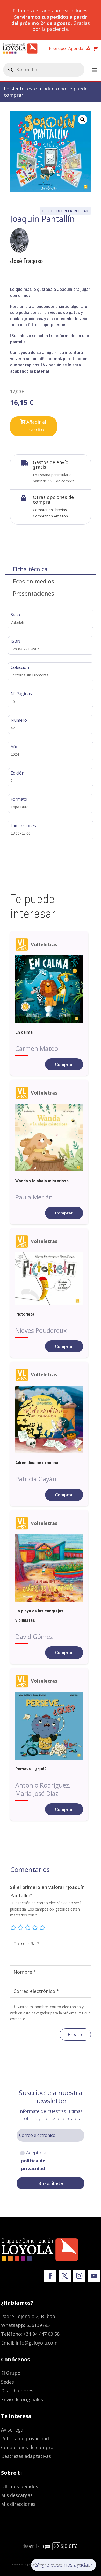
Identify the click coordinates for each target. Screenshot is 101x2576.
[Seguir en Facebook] (50, 2276)
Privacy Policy (69, 2564)
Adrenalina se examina (37, 1462)
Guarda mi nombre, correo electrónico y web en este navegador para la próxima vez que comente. (50, 2013)
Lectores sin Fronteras (65, 211)
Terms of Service (84, 2566)
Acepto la (34, 2161)
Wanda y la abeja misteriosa (42, 1181)
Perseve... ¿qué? (31, 1769)
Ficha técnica (30, 569)
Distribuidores (17, 2391)
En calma (24, 1032)
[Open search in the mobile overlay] (44, 70)
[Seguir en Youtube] (94, 2276)
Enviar (75, 2034)
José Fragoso (27, 261)
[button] (83, 120)
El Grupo (57, 49)
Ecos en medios (34, 581)
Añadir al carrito (36, 426)
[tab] (51, 569)
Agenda (76, 49)
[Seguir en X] (65, 2276)
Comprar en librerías (50, 510)
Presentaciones (34, 593)
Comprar (64, 1064)
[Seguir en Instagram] (79, 2276)
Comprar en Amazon (50, 516)
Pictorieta (25, 1314)
